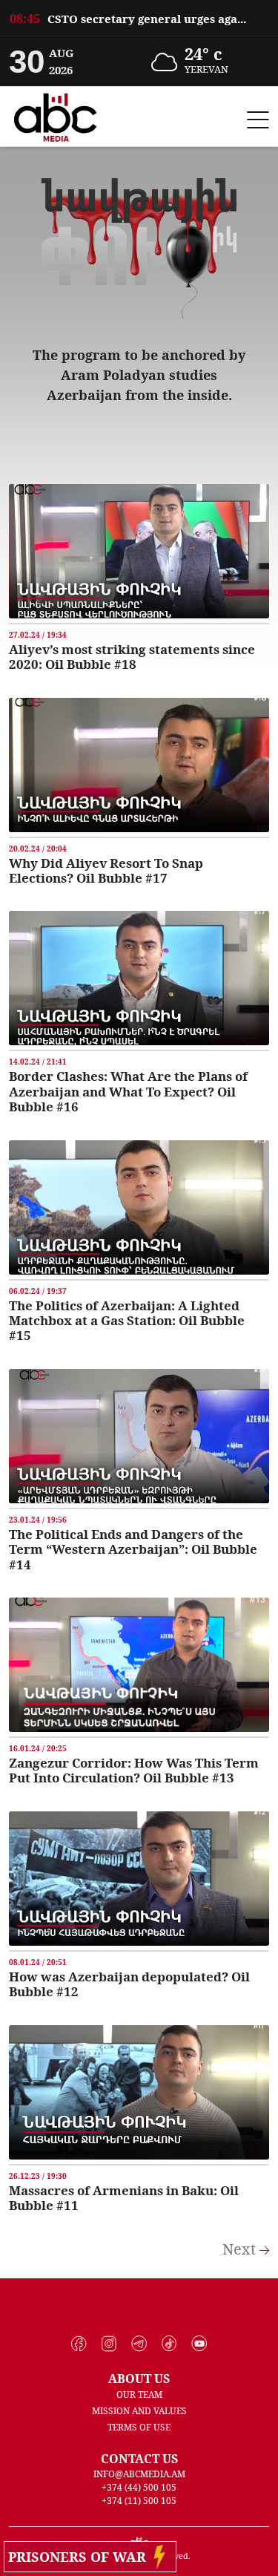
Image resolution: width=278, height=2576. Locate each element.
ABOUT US (139, 2379)
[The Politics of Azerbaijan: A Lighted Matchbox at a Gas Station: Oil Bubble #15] (139, 1206)
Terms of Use (139, 2427)
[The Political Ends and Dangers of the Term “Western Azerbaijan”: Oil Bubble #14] (139, 1435)
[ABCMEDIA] (56, 115)
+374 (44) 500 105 (139, 2487)
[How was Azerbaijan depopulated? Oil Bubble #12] (139, 1877)
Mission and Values (139, 2411)
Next (241, 2249)
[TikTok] (169, 2344)
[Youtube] (199, 2344)
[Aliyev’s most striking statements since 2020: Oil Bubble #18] (139, 550)
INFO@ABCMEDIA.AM (139, 2474)
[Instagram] (109, 2344)
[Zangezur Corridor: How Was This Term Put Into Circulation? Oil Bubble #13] (139, 1664)
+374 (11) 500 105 (139, 2501)
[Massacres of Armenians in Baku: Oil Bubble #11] (139, 2090)
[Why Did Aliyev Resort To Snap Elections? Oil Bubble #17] (139, 763)
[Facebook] (79, 2344)
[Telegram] (139, 2344)
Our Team (139, 2394)
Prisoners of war (81, 2557)
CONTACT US (139, 2459)
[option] (139, 18)
